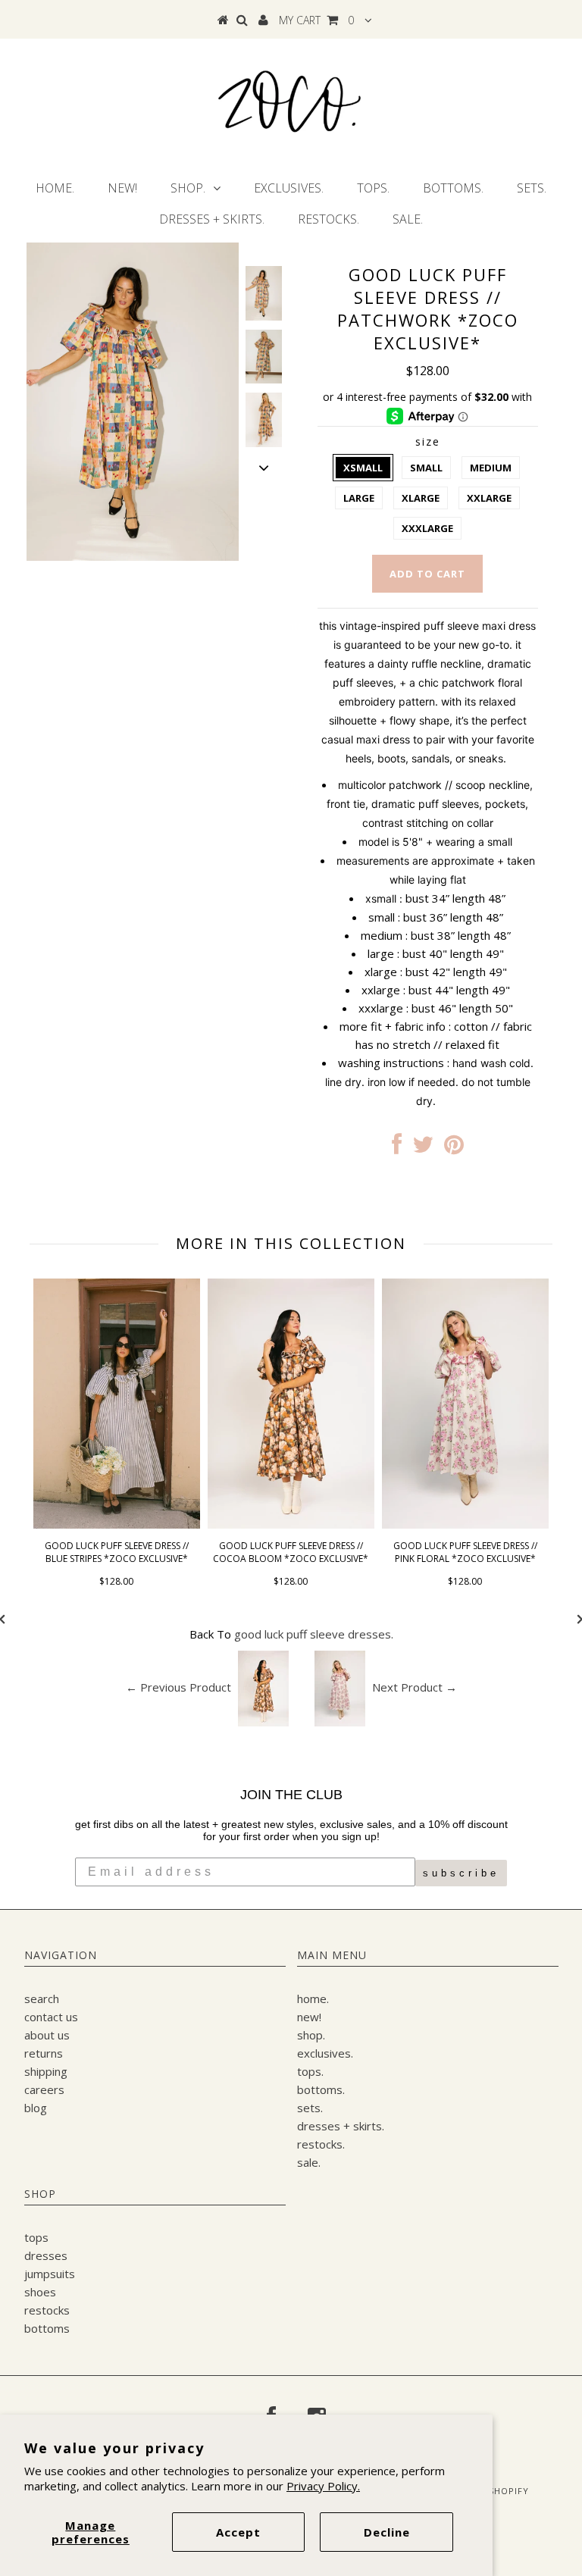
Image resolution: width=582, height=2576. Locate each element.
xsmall (363, 468)
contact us (51, 2017)
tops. (373, 188)
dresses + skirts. (212, 219)
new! (122, 188)
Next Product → (415, 1687)
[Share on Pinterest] (454, 1148)
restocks (47, 2310)
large (359, 498)
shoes (40, 2292)
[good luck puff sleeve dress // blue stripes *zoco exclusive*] (117, 1524)
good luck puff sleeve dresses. (314, 1634)
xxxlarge (427, 528)
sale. (408, 219)
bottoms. (453, 188)
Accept (238, 2532)
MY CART (316, 20)
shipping (46, 2071)
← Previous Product (178, 1687)
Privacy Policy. (323, 2486)
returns (44, 2053)
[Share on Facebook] (397, 1148)
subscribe (461, 1873)
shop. (188, 188)
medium (491, 468)
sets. (532, 188)
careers (44, 2089)
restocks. (329, 219)
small (426, 468)
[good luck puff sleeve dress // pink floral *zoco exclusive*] (465, 1524)
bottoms (47, 2328)
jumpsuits (50, 2274)
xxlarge (489, 498)
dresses (46, 2255)
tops (36, 2237)
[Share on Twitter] (423, 1148)
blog (36, 2108)
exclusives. (289, 188)
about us (47, 2035)
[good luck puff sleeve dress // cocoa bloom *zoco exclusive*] (291, 1524)
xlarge (421, 498)
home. (55, 188)
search (42, 1999)
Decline (387, 2532)
